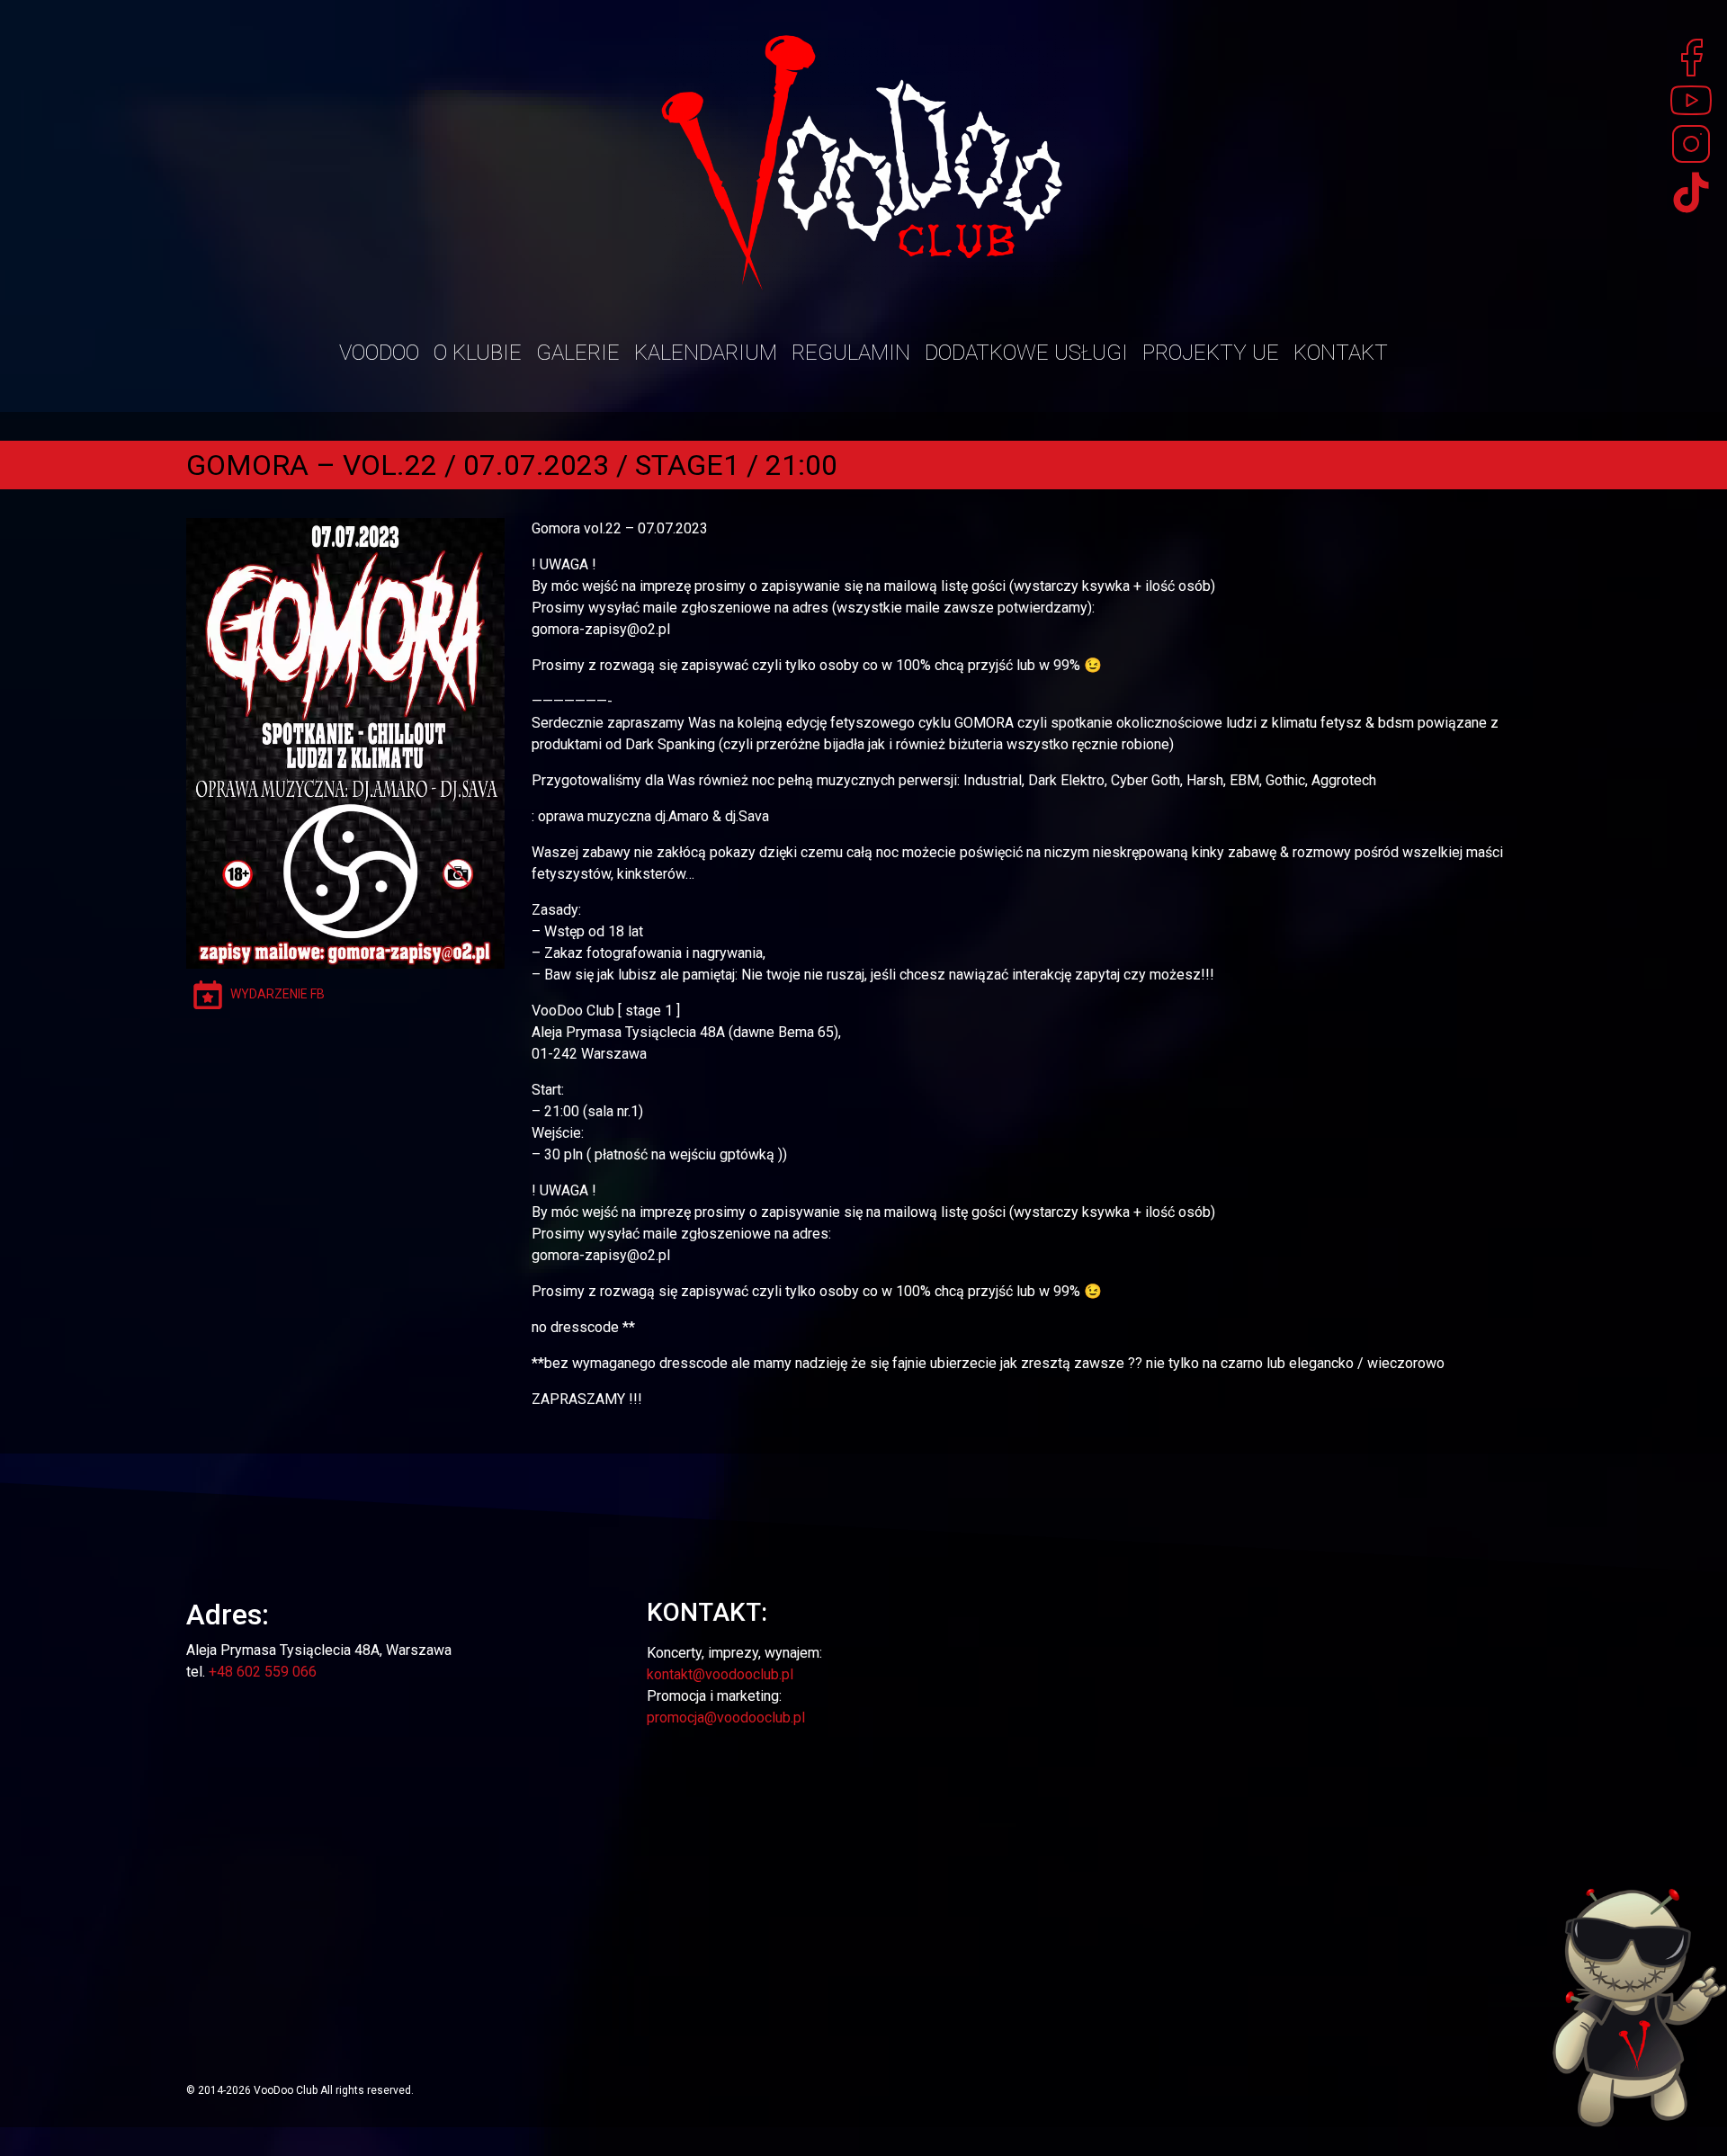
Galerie (578, 353)
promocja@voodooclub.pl (726, 1718)
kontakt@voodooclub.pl (720, 1674)
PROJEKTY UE (1211, 353)
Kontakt (1341, 353)
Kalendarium (706, 353)
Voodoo (379, 353)
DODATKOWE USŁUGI (1026, 353)
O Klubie (478, 353)
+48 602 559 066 (263, 1672)
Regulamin (851, 353)
